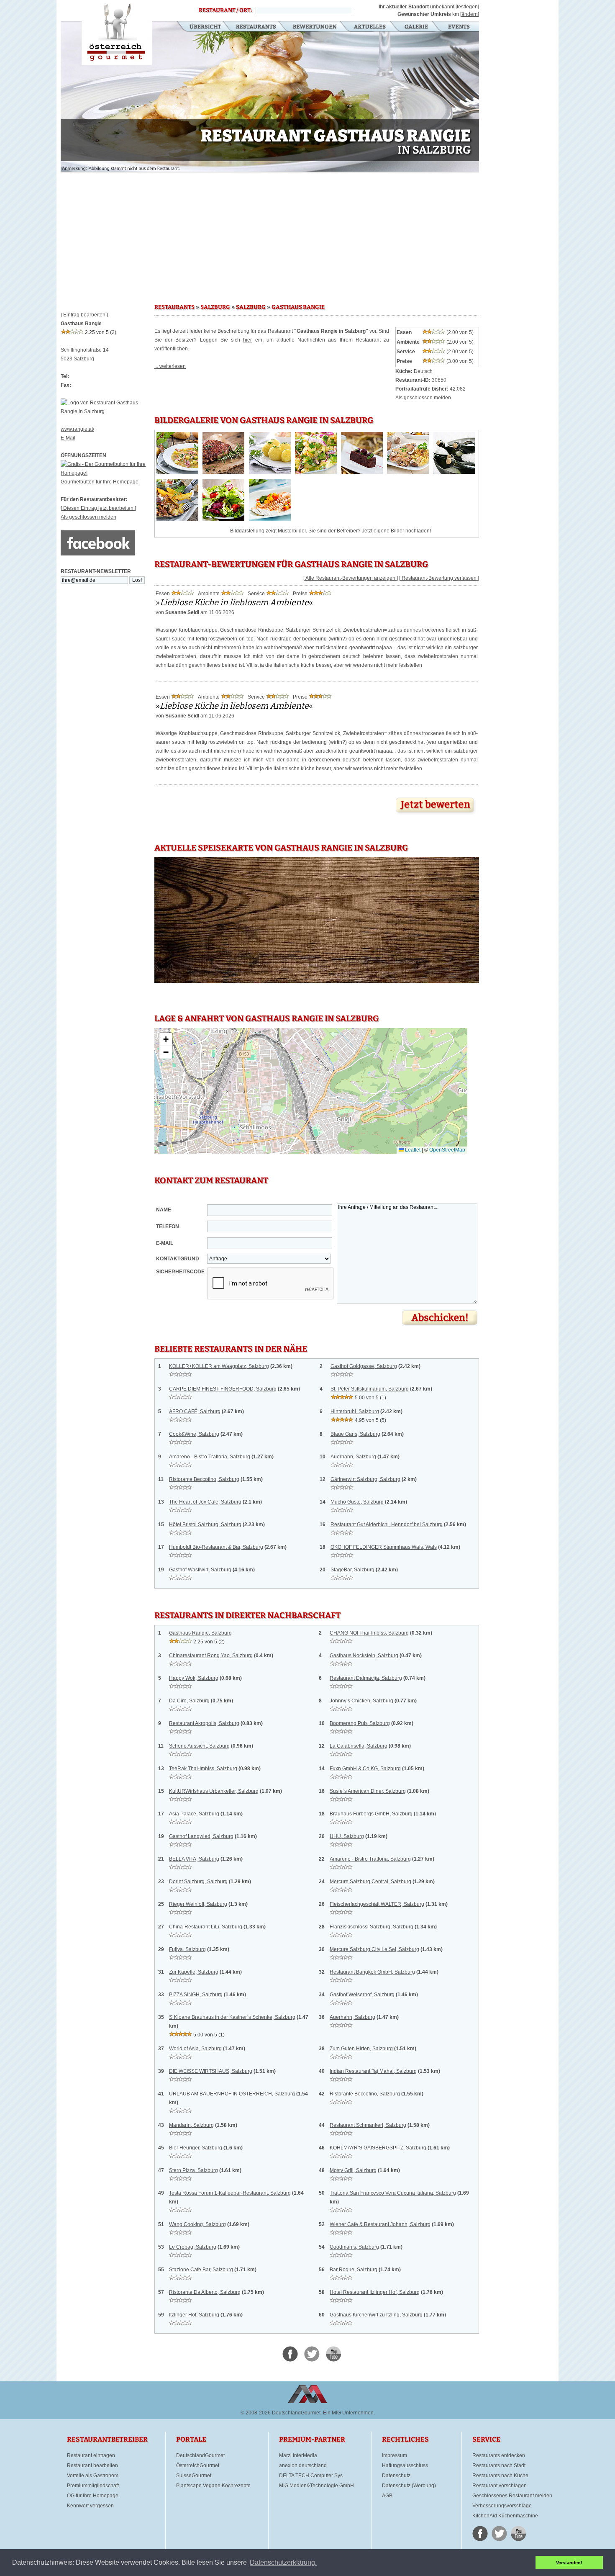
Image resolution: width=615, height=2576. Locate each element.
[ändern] (470, 14)
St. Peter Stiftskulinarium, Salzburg (370, 1389)
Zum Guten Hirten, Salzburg (361, 2049)
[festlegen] (467, 7)
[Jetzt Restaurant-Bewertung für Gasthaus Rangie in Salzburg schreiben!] (436, 815)
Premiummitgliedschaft (93, 2486)
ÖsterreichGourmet (198, 2465)
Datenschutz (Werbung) (409, 2486)
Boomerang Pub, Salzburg (360, 1723)
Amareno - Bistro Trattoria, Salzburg (210, 1457)
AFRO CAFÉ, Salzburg (195, 1411)
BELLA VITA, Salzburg (194, 1859)
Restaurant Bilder (416, 27)
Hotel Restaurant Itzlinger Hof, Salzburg (375, 2292)
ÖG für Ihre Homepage (93, 2496)
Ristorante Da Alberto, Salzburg (205, 2292)
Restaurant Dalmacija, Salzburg (366, 1678)
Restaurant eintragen (91, 2455)
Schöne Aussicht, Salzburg (199, 1746)
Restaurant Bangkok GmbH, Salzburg (372, 1972)
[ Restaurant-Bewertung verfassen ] (439, 578)
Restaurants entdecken (499, 2455)
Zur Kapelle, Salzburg (194, 1972)
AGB (387, 2496)
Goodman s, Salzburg (354, 2247)
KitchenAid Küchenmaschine (505, 2516)
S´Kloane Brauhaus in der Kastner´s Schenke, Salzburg (232, 2017)
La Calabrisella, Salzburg (359, 1746)
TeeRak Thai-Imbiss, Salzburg (203, 1769)
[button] (166, 1040)
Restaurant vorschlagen (500, 2486)
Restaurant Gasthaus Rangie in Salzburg (117, 33)
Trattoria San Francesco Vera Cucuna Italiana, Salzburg (393, 2193)
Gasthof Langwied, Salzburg (201, 1836)
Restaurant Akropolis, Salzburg (204, 1723)
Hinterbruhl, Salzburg (355, 1411)
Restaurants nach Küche (500, 2476)
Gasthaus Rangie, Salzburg (200, 1633)
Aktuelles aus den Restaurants (371, 27)
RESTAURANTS (174, 307)
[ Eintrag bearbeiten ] (84, 315)
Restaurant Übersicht (200, 27)
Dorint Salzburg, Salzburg (198, 1882)
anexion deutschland (303, 2465)
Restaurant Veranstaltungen (458, 27)
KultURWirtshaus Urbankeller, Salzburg (214, 1791)
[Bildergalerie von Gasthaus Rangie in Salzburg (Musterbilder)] (177, 472)
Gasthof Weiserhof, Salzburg (362, 1995)
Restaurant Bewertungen (315, 27)
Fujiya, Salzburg (187, 1949)
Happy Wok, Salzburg (194, 1678)
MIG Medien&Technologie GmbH (316, 2486)
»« (234, 602)
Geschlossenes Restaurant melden (512, 2496)
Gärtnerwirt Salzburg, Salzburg (365, 1479)
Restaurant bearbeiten (92, 2465)
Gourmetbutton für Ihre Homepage (100, 482)
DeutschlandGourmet (200, 2455)
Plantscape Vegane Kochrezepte (213, 2486)
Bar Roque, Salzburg (354, 2270)
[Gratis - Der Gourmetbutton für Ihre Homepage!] (108, 473)
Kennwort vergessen (90, 2506)
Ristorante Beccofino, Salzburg (204, 1479)
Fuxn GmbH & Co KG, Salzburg (365, 1769)
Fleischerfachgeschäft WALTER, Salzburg (377, 1904)
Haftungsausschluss (405, 2465)
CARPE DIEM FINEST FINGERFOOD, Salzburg (223, 1389)
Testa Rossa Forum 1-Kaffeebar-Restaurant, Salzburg (230, 2193)
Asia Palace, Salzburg (194, 1814)
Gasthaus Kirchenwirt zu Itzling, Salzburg (376, 2315)
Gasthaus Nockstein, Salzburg (364, 1656)
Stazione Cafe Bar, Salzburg (201, 2270)
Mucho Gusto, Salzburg (357, 1502)
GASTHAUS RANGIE (298, 307)
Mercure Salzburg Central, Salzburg (370, 1882)
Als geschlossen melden (88, 517)
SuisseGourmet (194, 2476)
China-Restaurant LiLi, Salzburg (206, 1927)
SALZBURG (215, 307)
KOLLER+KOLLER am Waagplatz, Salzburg (219, 1366)
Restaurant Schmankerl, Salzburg (368, 2125)
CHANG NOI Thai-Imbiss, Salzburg (369, 1633)
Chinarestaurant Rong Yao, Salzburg (211, 1656)
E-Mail (68, 438)
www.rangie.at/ (77, 429)
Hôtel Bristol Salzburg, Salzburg (205, 1525)
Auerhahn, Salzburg (353, 1457)
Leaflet (412, 1150)
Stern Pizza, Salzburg (193, 2170)
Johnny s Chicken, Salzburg (361, 1701)
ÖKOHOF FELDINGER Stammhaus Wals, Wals (384, 1547)
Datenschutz (396, 2476)
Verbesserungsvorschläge (502, 2506)
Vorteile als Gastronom (93, 2476)
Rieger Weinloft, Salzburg (198, 1904)
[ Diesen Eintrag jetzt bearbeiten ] (98, 508)
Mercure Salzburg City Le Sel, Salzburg (374, 1949)
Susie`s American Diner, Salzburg (368, 1791)
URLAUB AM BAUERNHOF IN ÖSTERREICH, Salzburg (232, 2094)
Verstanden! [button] (569, 2563)
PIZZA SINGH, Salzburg (196, 1995)
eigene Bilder (389, 531)
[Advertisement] (270, 234)
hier (247, 340)
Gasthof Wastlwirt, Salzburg (200, 1570)
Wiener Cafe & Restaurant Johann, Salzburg (380, 2224)
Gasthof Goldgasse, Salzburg (364, 1366)
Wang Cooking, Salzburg (197, 2224)
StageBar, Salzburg (352, 1570)
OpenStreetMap (447, 1150)
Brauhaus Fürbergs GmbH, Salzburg (371, 1814)
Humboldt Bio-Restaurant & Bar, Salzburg (216, 1547)
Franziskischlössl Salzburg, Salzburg (372, 1927)
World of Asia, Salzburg (195, 2049)
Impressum (395, 2455)
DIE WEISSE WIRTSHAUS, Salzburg (211, 2071)
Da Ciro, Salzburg (189, 1701)
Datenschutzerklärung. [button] (283, 2562)
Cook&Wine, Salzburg (194, 1434)
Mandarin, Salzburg (191, 2125)
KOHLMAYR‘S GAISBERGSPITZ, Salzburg (378, 2148)
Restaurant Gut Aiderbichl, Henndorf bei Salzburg (387, 1525)
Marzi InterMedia (298, 2455)
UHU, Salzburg (347, 1836)
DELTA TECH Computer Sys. (311, 2476)
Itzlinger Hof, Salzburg (194, 2315)
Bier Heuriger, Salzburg (196, 2148)
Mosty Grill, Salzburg (353, 2170)
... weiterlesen (170, 366)
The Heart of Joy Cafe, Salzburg (205, 1502)
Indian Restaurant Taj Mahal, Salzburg (373, 2071)
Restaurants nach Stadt (499, 2465)
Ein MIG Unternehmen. (349, 2413)
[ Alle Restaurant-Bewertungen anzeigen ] (351, 578)
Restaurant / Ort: (225, 10)
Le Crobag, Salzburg (193, 2247)
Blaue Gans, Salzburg (355, 1434)
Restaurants (256, 27)
